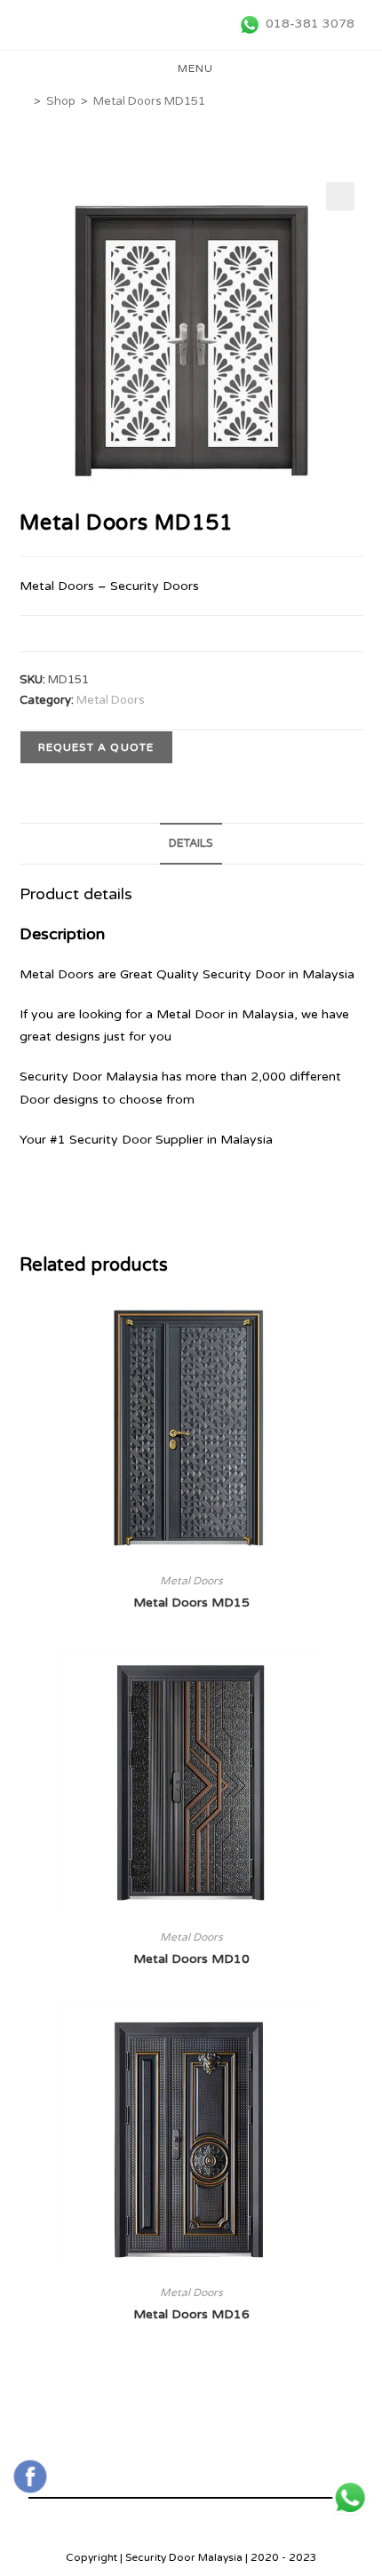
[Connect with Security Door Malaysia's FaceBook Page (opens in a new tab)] (30, 2476)
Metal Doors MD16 (191, 2314)
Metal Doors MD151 (149, 101)
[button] (340, 196)
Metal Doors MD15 (191, 1603)
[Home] (24, 101)
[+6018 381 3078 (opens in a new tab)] (350, 2498)
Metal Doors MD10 (191, 1959)
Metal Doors (111, 700)
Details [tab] (191, 843)
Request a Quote (96, 747)
